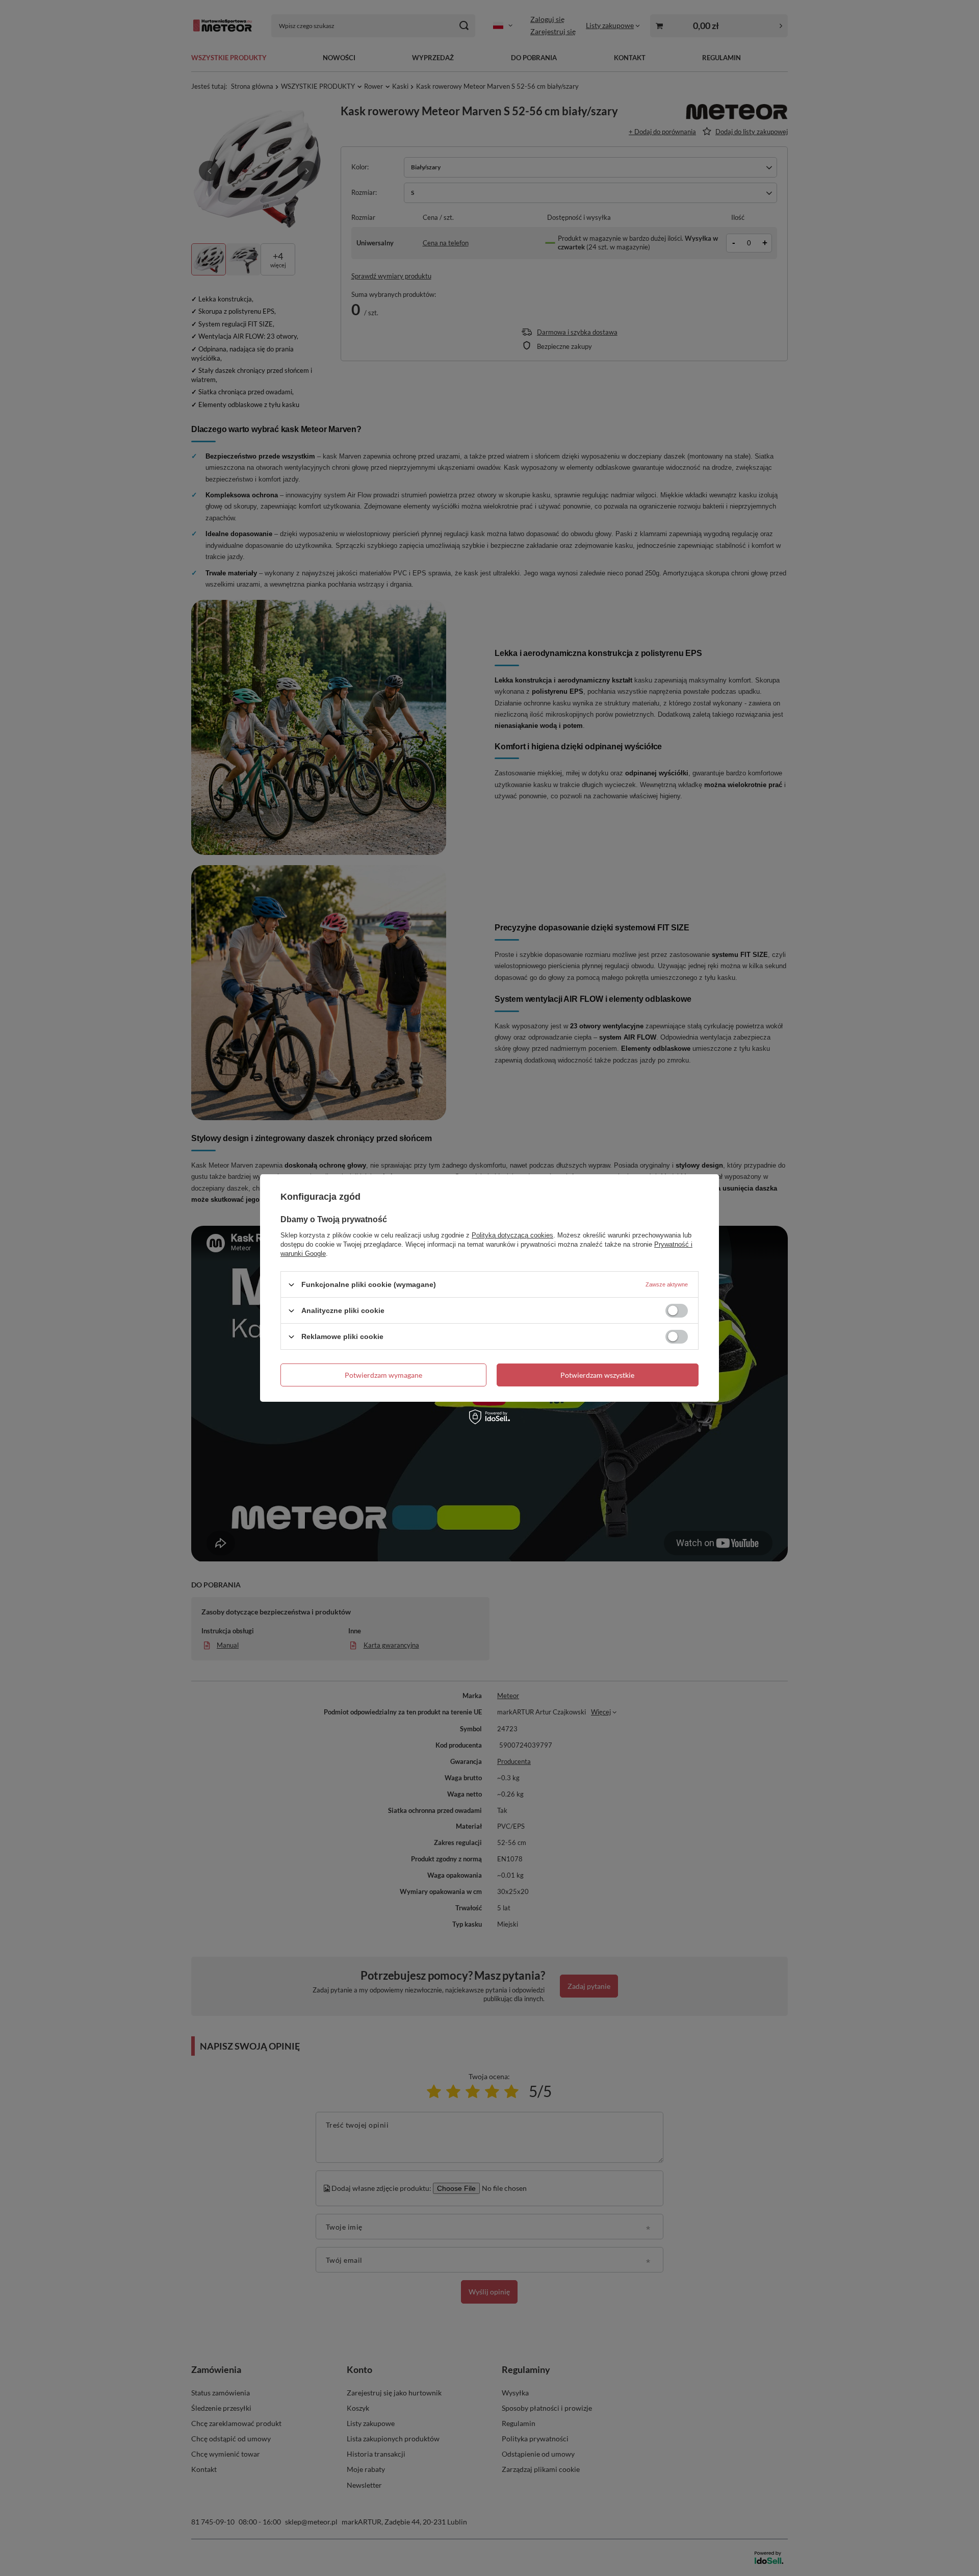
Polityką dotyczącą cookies (512, 1235)
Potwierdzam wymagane (383, 1374)
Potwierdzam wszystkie (597, 1374)
